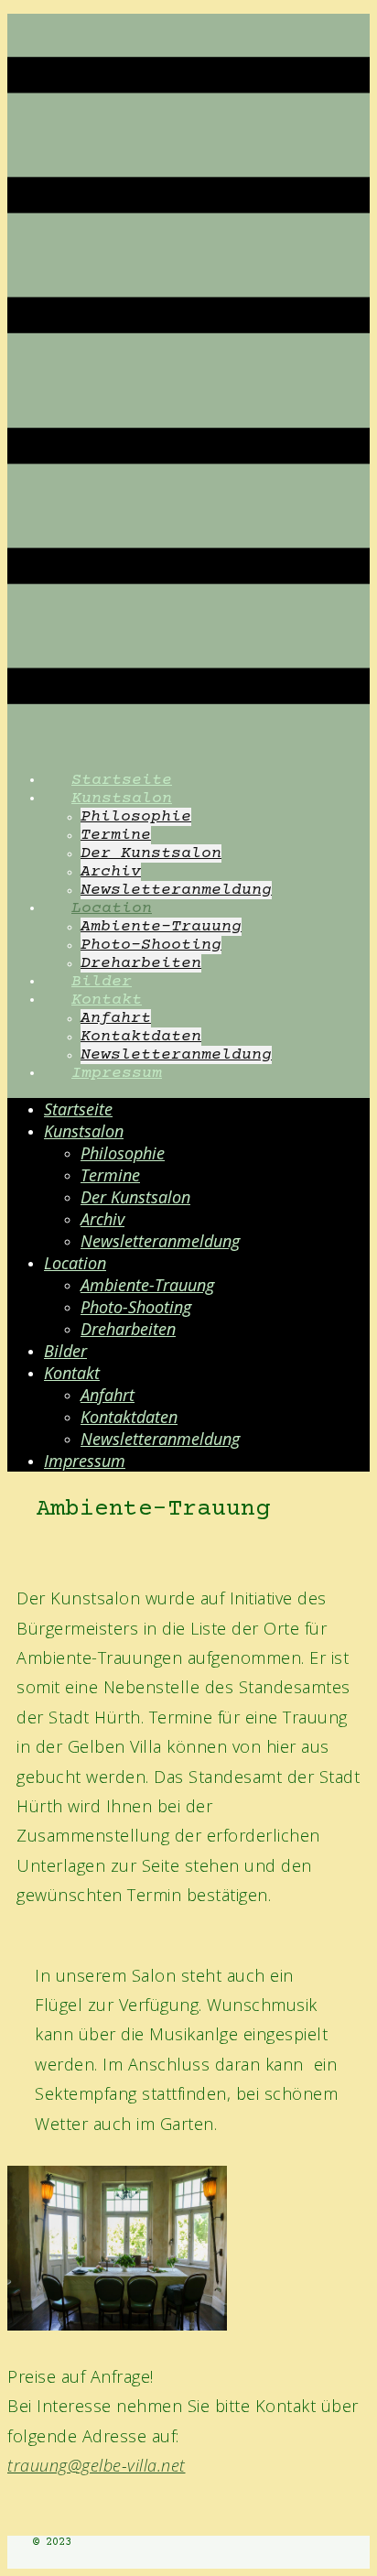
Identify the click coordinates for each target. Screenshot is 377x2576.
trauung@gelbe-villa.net (97, 2465)
